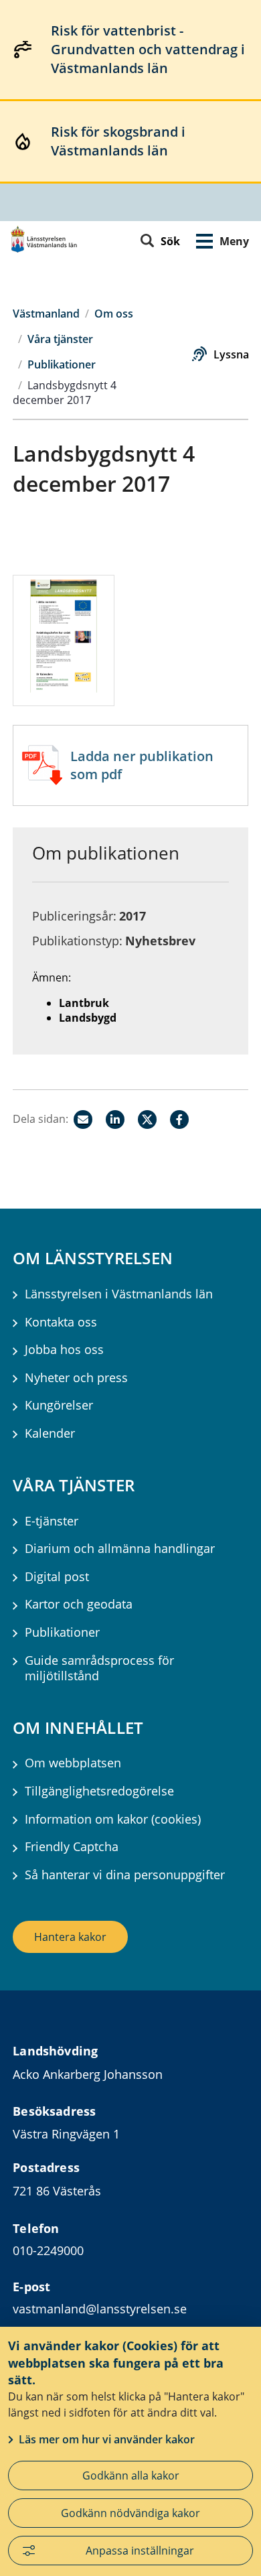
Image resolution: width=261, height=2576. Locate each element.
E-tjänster (52, 1521)
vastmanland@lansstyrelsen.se (100, 2309)
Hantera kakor (70, 1937)
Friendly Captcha (72, 1847)
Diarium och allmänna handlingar (120, 1549)
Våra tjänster (60, 339)
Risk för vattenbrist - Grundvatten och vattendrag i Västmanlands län (148, 49)
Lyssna (231, 354)
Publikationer (62, 364)
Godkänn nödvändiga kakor (130, 2513)
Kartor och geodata (79, 1604)
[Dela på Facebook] (179, 1120)
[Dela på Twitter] (147, 1120)
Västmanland (46, 314)
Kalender (50, 1433)
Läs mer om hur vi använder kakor (107, 2439)
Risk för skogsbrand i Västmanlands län (118, 141)
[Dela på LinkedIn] (115, 1120)
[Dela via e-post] (83, 1120)
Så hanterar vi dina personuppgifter (125, 1875)
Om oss (114, 314)
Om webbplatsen (73, 1763)
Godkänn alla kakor (131, 2476)
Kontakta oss (61, 1322)
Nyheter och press (76, 1378)
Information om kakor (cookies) (113, 1819)
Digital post (57, 1577)
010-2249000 (48, 2250)
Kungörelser (59, 1405)
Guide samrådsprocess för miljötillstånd (99, 1668)
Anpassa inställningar (140, 2551)
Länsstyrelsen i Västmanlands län (119, 1294)
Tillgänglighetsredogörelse (99, 1791)
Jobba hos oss (64, 1350)
